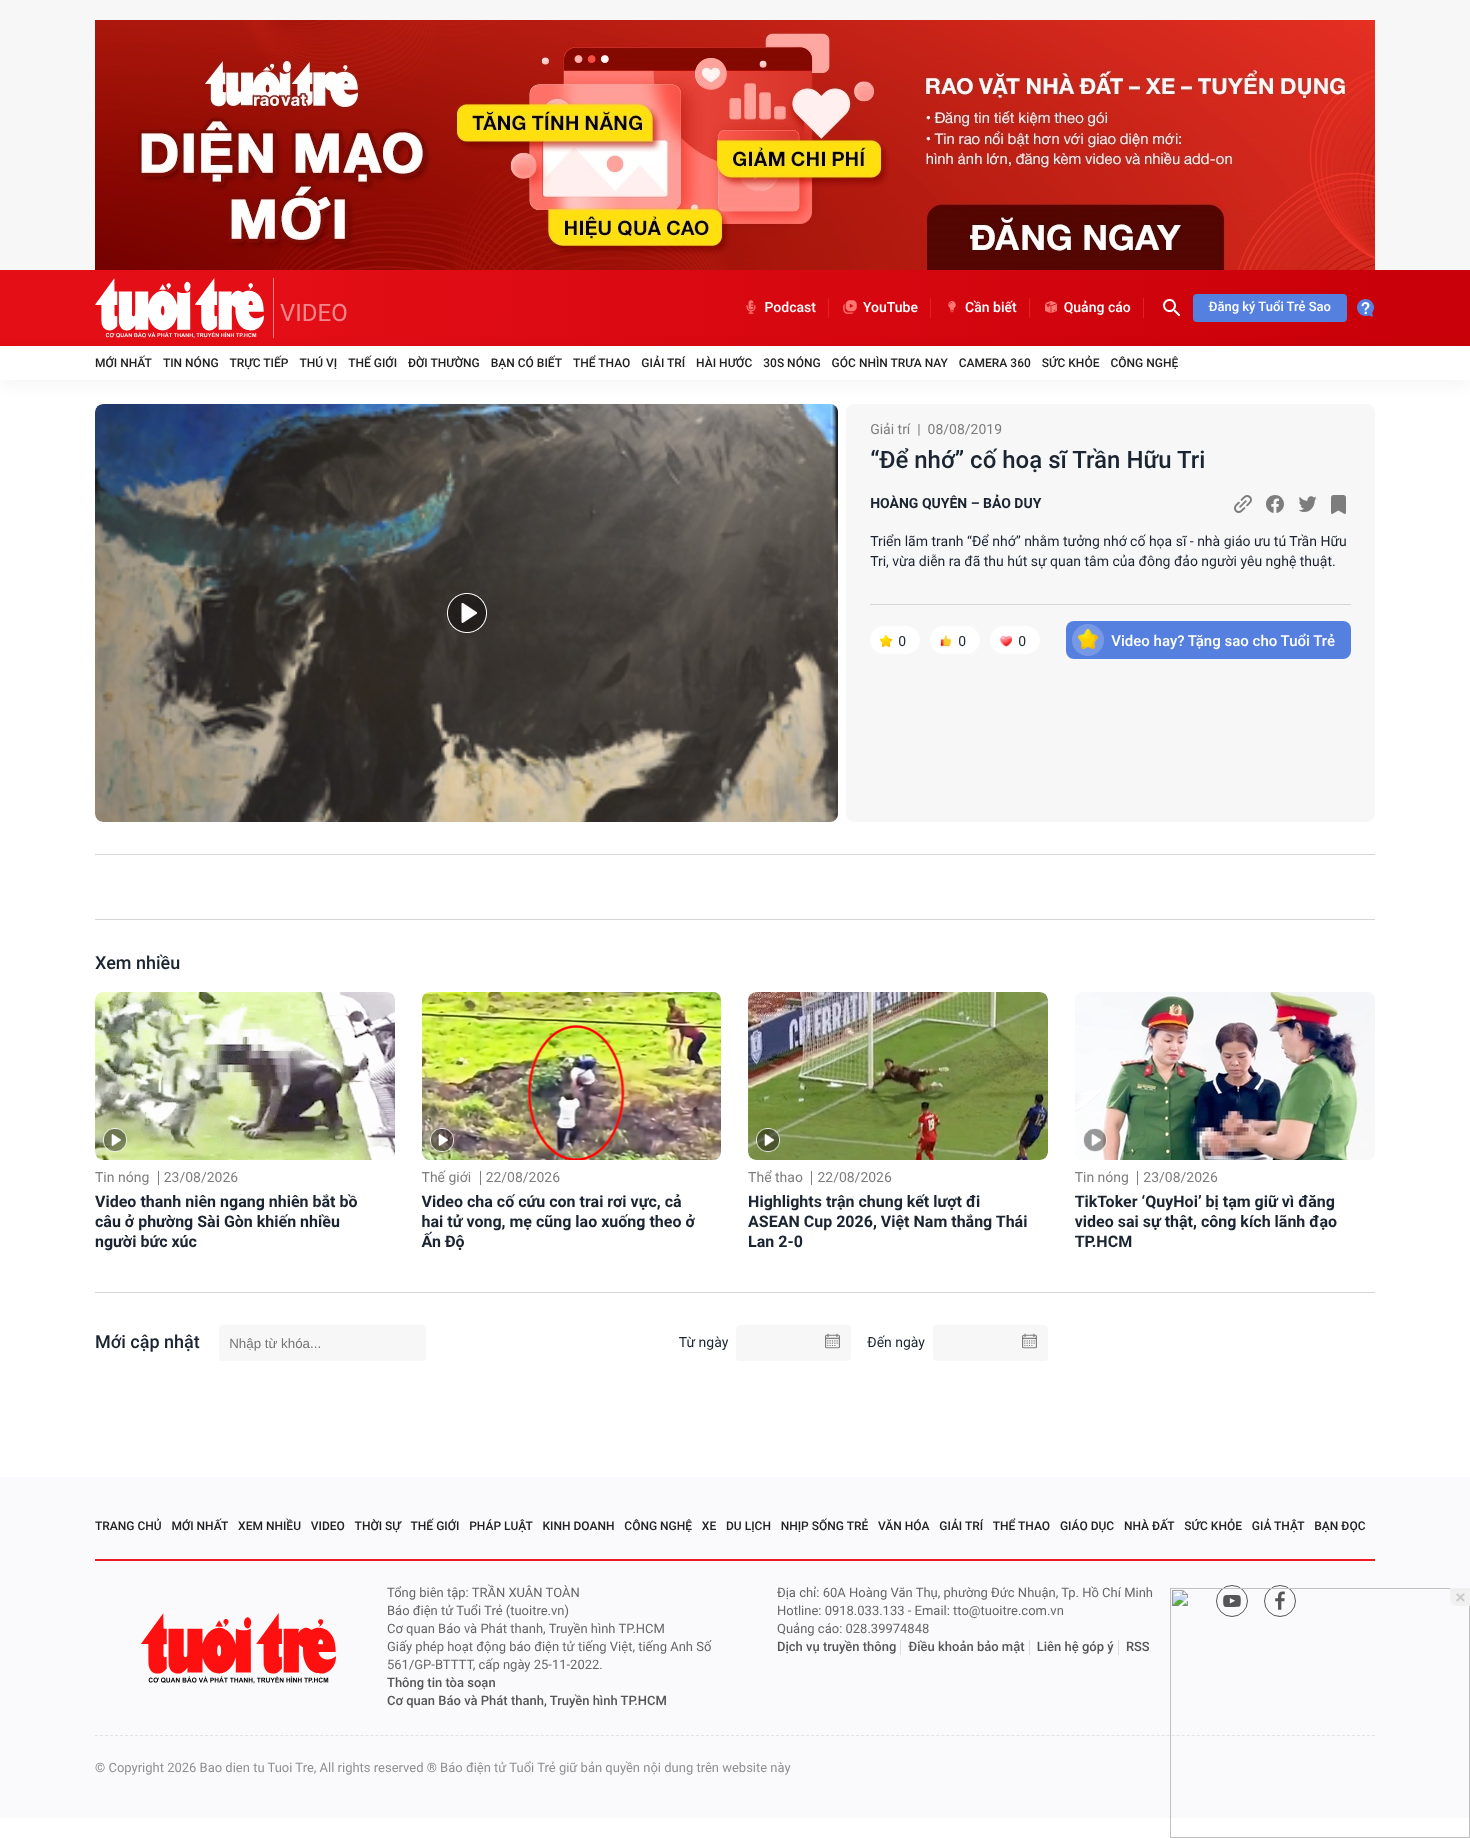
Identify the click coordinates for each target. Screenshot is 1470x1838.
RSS (1138, 1647)
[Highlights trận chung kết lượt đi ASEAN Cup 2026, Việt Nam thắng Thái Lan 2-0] (898, 1076)
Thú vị (318, 363)
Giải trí (663, 363)
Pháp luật (501, 1526)
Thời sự (378, 1526)
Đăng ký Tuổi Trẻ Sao (1270, 307)
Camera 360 (995, 363)
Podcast (790, 308)
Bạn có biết (526, 363)
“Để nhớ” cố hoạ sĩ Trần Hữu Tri (1037, 460)
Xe (709, 1526)
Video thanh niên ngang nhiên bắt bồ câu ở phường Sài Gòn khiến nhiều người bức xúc (226, 1221)
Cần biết (991, 308)
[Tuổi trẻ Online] (241, 1648)
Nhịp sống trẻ (825, 1526)
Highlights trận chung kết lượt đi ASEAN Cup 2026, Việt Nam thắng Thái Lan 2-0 (887, 1221)
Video (328, 1526)
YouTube (890, 308)
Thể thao (601, 363)
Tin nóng (191, 363)
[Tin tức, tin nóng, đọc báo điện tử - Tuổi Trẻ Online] (184, 308)
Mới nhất (123, 363)
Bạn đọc (1339, 1526)
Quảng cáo (1097, 308)
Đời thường (444, 363)
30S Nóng (791, 363)
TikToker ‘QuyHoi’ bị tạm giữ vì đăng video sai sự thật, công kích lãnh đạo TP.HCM (1206, 1221)
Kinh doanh (579, 1526)
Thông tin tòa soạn (441, 1683)
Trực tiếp (259, 363)
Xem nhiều (137, 963)
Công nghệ (1144, 363)
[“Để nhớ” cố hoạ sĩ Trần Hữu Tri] (466, 613)
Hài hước (724, 363)
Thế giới (372, 363)
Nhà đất (1149, 1526)
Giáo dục (1087, 1526)
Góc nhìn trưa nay (890, 363)
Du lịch (748, 1526)
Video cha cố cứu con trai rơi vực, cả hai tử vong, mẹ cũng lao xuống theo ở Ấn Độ (558, 1221)
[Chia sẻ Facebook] (1275, 504)
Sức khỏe (1071, 363)
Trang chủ (128, 1526)
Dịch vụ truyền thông (836, 1647)
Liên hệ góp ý (1075, 1647)
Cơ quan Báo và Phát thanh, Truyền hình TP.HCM (527, 1701)
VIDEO (314, 313)
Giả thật (1278, 1526)
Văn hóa (904, 1526)
